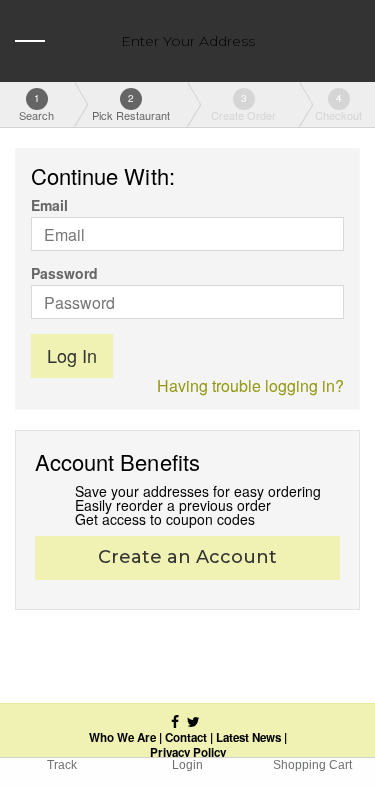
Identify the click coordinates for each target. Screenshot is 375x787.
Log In (72, 355)
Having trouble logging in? (250, 386)
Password (64, 273)
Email (49, 205)
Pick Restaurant (131, 107)
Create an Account (187, 557)
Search (36, 107)
